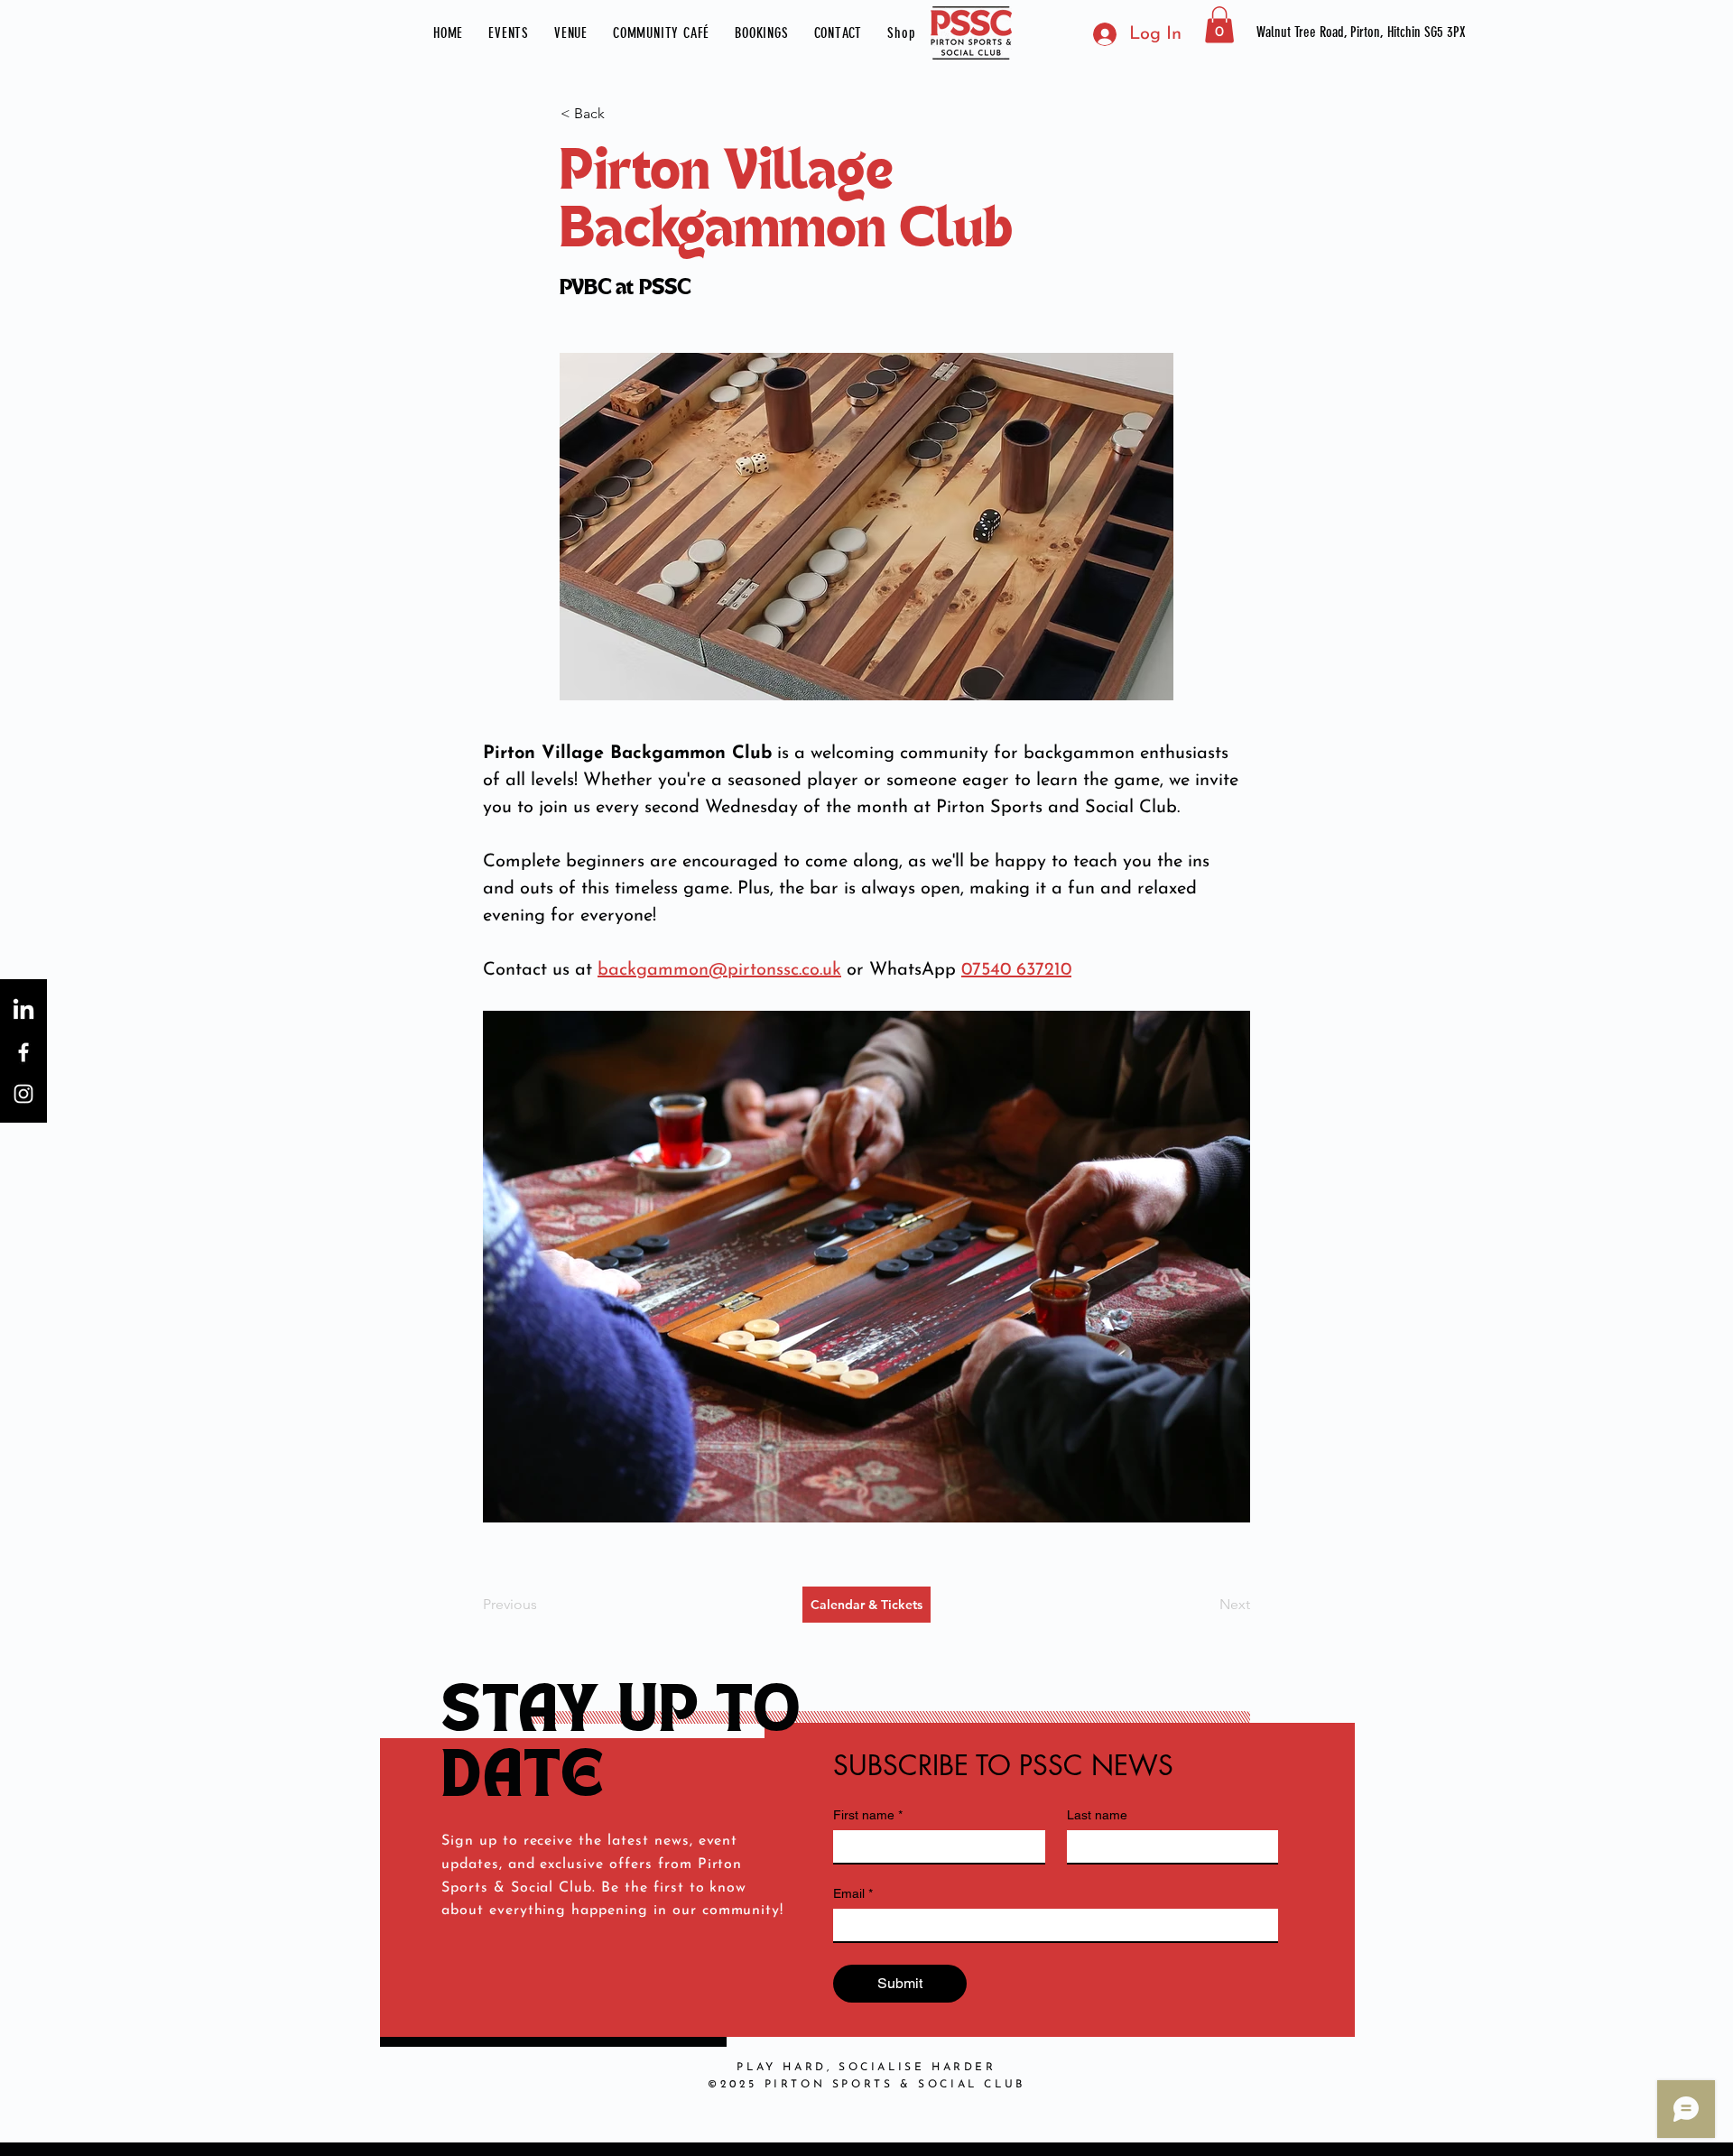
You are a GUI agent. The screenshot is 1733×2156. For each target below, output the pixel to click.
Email (853, 1893)
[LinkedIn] (23, 1011)
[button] (509, 33)
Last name (1097, 1815)
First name (868, 1815)
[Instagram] (23, 1094)
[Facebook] (23, 1052)
